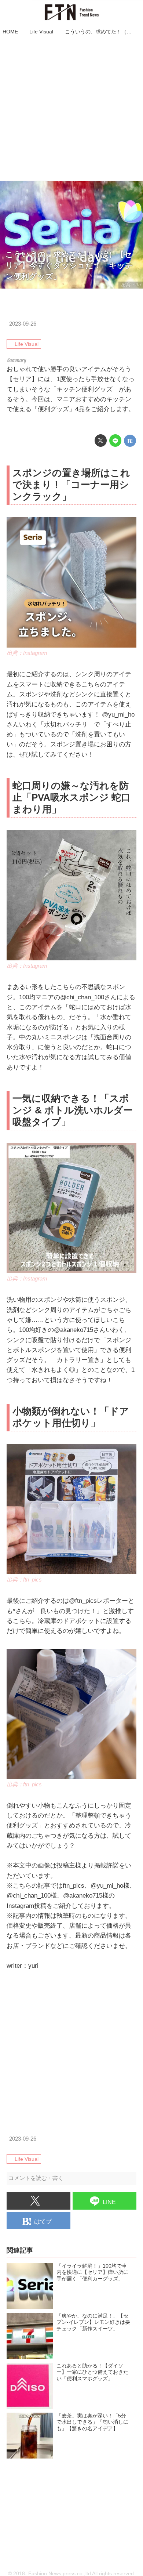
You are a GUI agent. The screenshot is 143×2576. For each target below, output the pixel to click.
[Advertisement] (71, 109)
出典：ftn (131, 285)
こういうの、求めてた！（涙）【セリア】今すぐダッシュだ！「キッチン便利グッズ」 (69, 265)
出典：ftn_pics (24, 1579)
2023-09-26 (23, 324)
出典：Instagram (27, 653)
